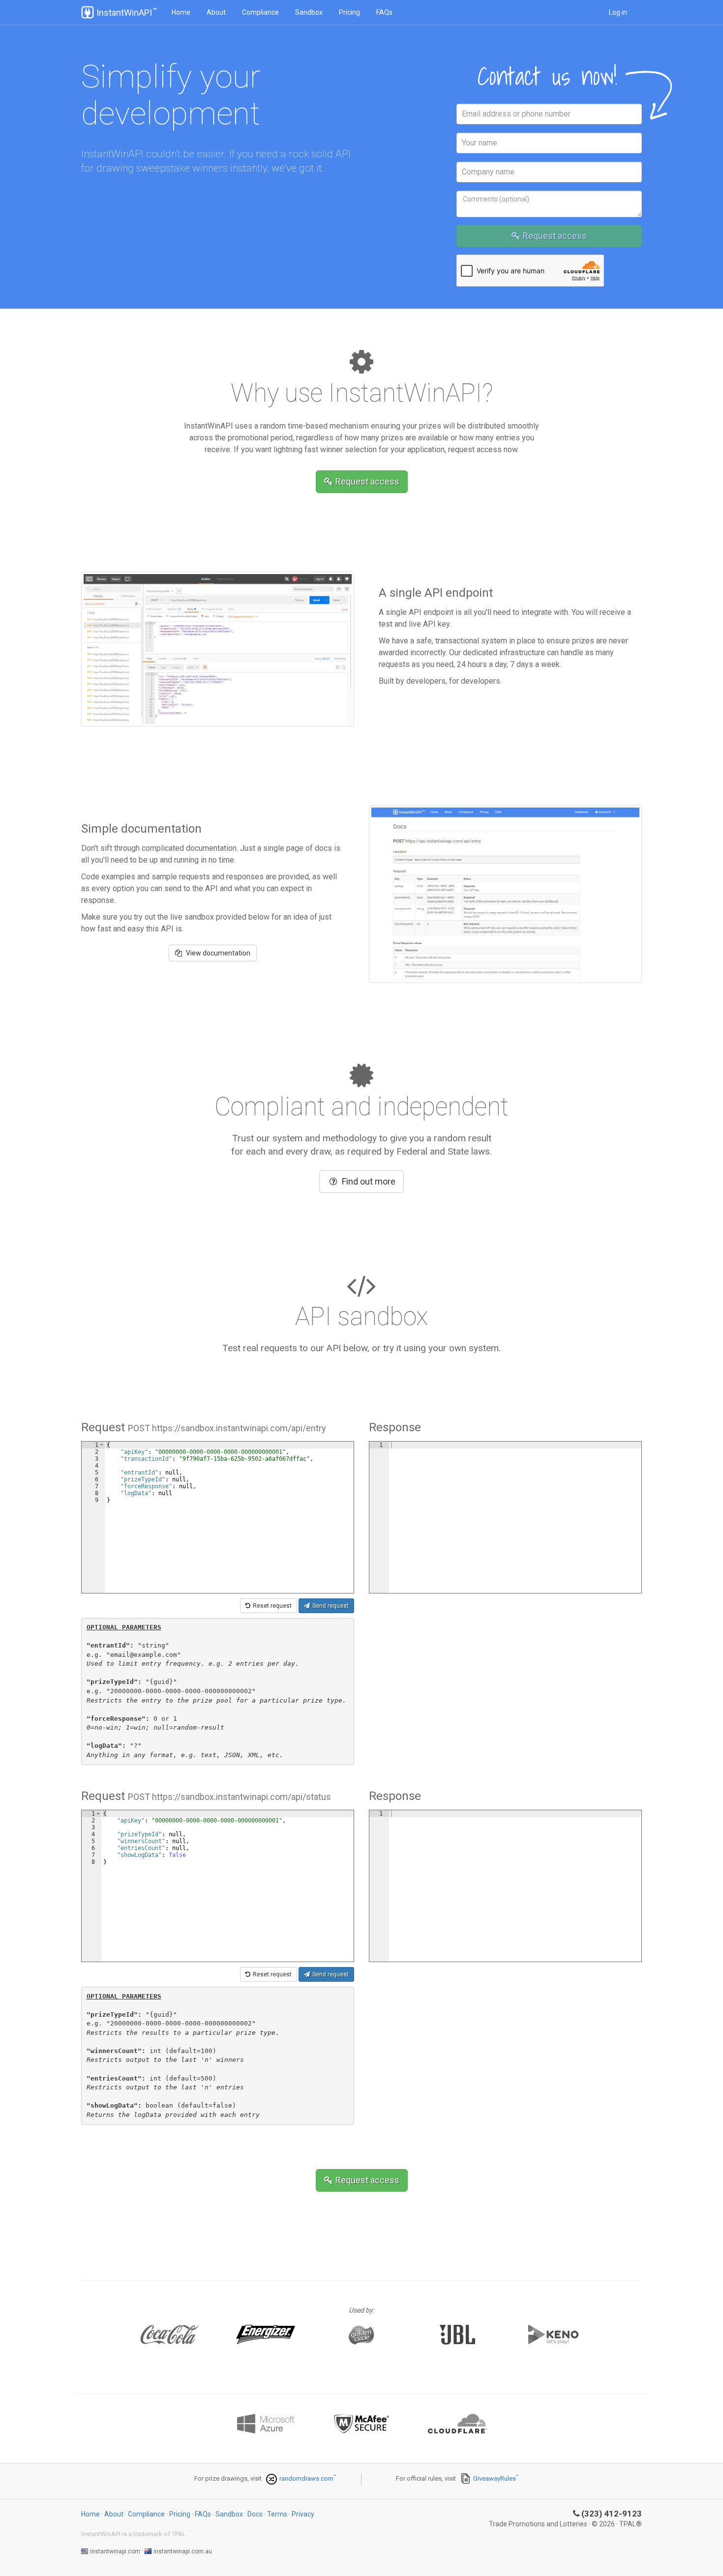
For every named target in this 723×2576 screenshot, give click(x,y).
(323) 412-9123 (612, 2514)
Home (181, 12)
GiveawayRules (495, 2478)
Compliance (260, 12)
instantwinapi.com (115, 2551)
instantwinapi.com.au (183, 2551)
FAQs (384, 12)
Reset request (272, 1606)
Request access (555, 236)
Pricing (349, 12)
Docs (255, 2514)
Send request (331, 1606)
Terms (277, 2514)
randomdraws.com (306, 2478)
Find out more (369, 1181)
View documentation (217, 953)
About (216, 12)
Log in (618, 12)
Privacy (303, 2514)
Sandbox (309, 12)
